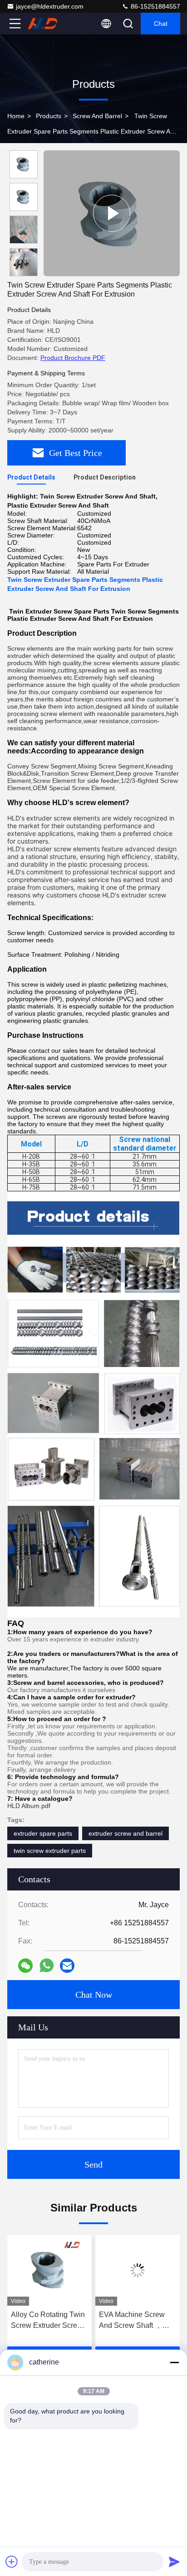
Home (16, 116)
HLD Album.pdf (29, 1806)
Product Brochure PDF (73, 358)
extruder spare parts (43, 1833)
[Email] (67, 1966)
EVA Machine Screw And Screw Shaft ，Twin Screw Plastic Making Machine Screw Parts (66, 2321)
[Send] (174, 2562)
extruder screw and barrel (125, 1833)
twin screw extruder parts (50, 1851)
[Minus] (174, 2362)
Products (49, 116)
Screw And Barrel (97, 116)
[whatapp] (47, 1965)
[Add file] (12, 2562)
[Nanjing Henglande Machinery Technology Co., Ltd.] (45, 24)
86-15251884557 (155, 6)
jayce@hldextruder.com (50, 6)
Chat (161, 24)
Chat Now (94, 1995)
